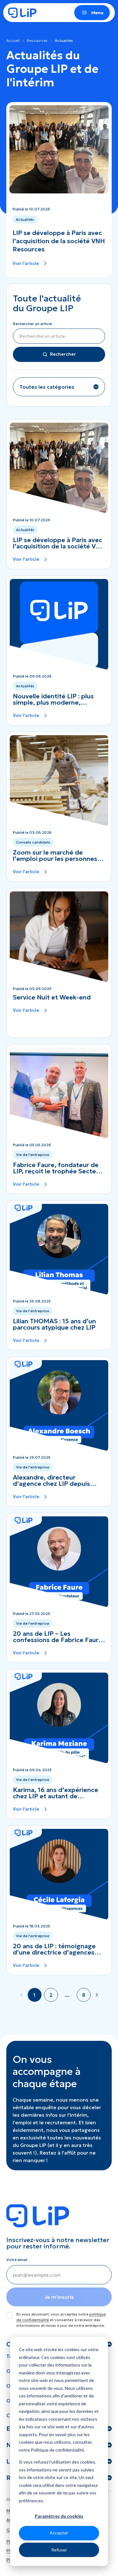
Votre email (17, 2260)
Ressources (37, 40)
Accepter (59, 2533)
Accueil (13, 40)
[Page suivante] (97, 1995)
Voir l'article (26, 263)
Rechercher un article (32, 324)
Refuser (59, 2550)
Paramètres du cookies (59, 2516)
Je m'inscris (59, 2297)
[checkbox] (9, 2315)
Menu (97, 13)
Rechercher (63, 354)
